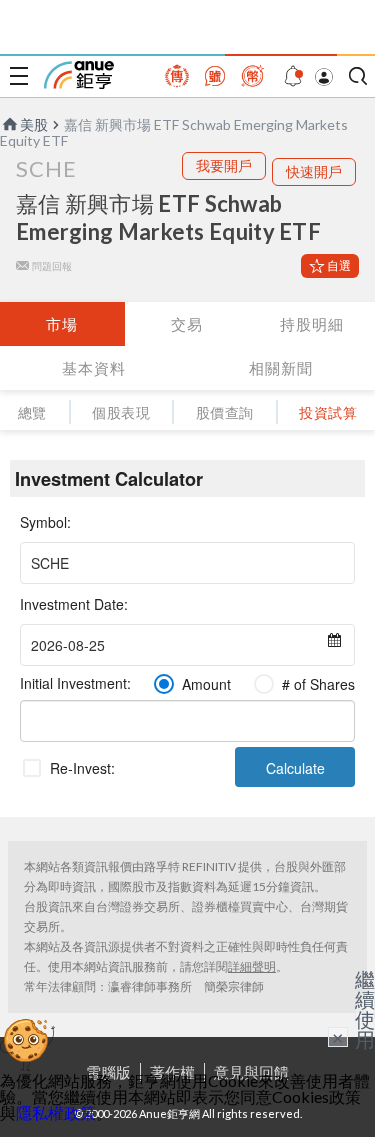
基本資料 (94, 368)
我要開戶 (224, 165)
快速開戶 (314, 171)
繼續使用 (365, 1009)
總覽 (32, 412)
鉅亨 (79, 75)
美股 (34, 124)
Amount (206, 684)
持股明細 (312, 324)
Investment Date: (74, 604)
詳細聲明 (252, 966)
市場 (62, 324)
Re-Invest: (82, 768)
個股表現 (121, 412)
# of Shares (318, 684)
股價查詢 (225, 412)
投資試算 (328, 412)
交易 (187, 324)
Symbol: (45, 522)
